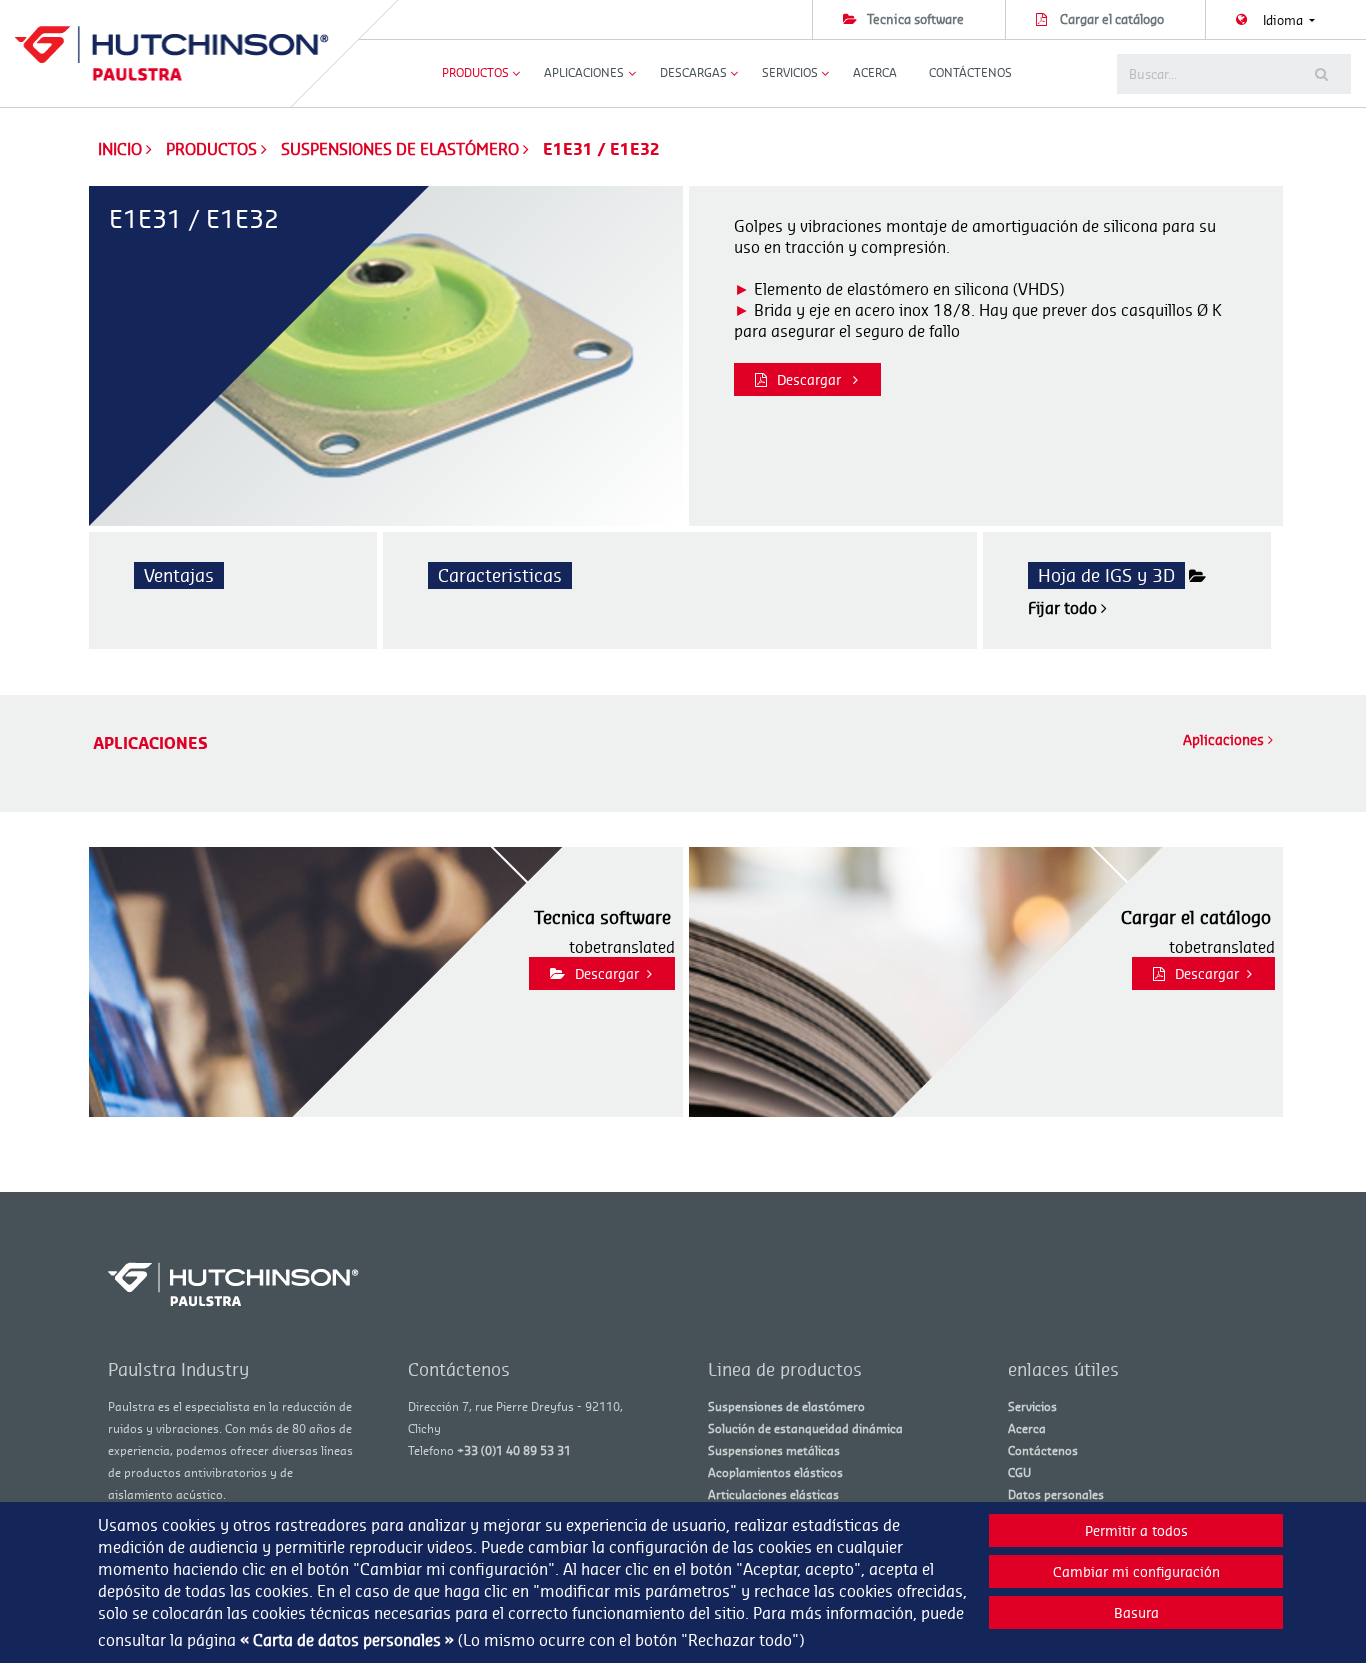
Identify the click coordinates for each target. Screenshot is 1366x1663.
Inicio (120, 149)
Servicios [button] (790, 72)
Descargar (811, 379)
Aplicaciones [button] (584, 72)
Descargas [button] (693, 72)
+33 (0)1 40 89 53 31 (514, 1450)
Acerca (875, 72)
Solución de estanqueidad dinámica (805, 1428)
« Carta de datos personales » (347, 1640)
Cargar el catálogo (1112, 19)
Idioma (1284, 20)
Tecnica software (915, 19)
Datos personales (1056, 1494)
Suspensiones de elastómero (402, 149)
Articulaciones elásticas (773, 1494)
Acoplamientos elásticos (775, 1472)
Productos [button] (475, 72)
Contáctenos (970, 72)
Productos (213, 149)
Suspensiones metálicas (774, 1450)
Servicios (1032, 1406)
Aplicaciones (1225, 739)
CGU (1019, 1472)
